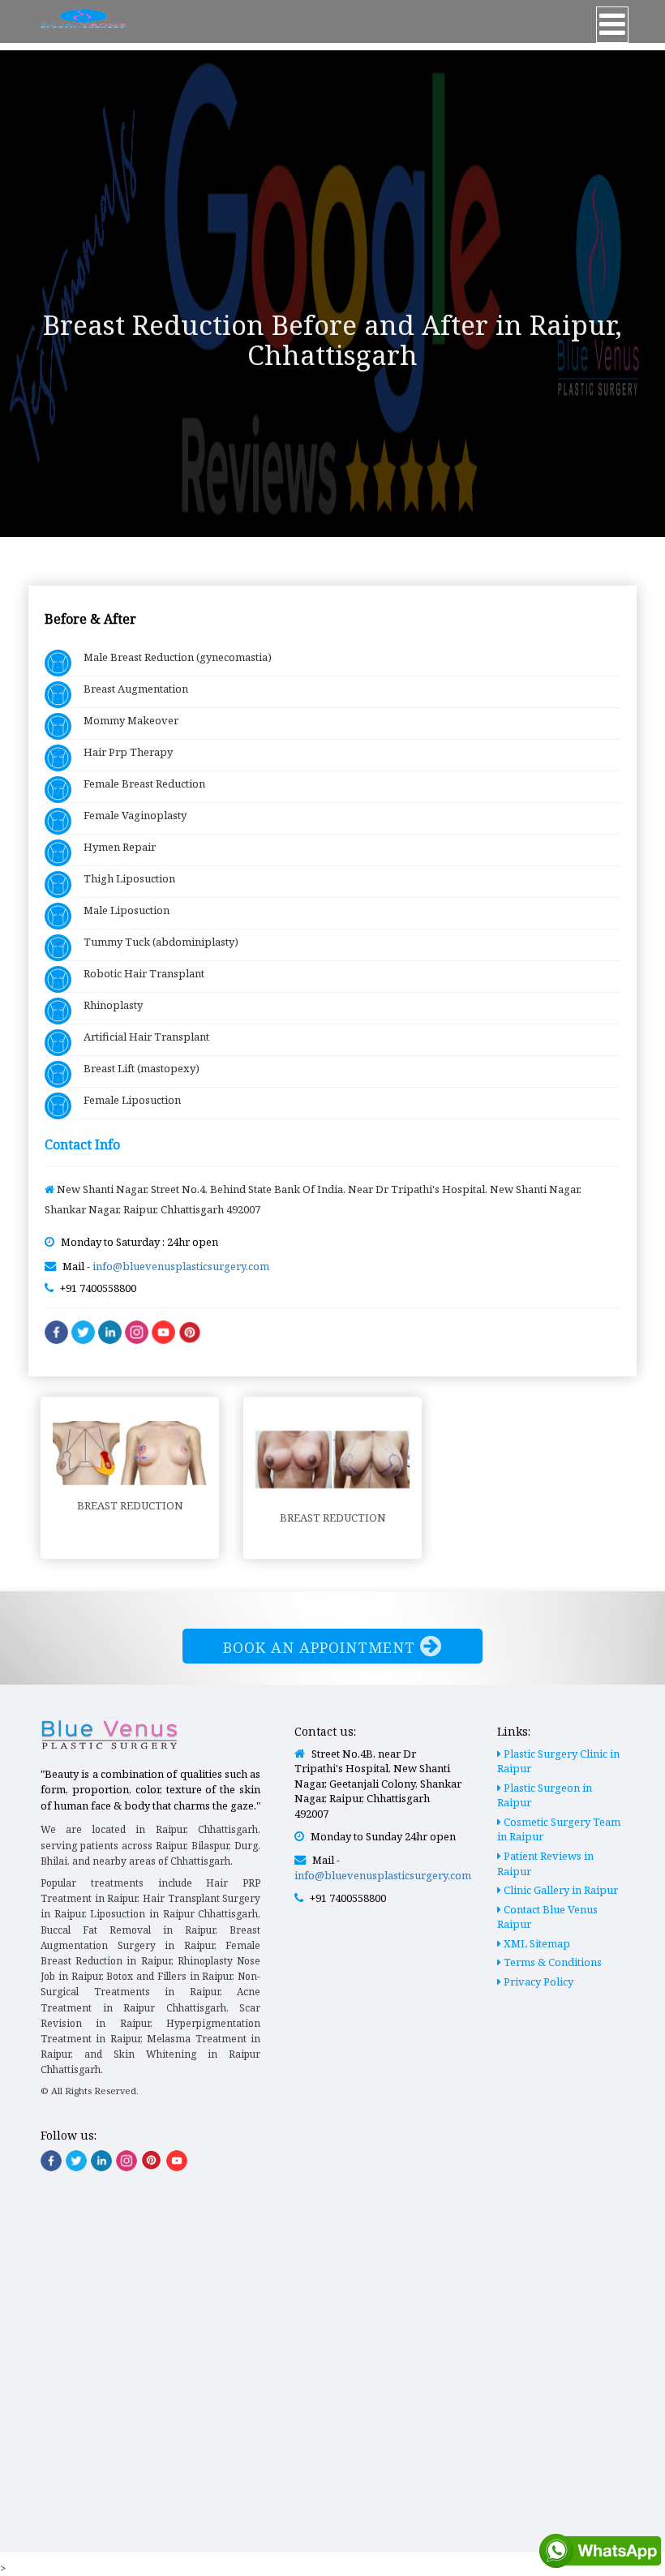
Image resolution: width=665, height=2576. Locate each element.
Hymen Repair (114, 847)
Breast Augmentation (130, 689)
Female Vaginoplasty (129, 815)
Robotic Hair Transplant (138, 973)
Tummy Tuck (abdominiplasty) (155, 942)
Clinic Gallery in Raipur (560, 1890)
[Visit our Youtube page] (177, 2161)
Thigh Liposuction (123, 878)
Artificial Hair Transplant (140, 1037)
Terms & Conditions (551, 1962)
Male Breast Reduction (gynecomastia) (172, 657)
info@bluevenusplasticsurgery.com (181, 1266)
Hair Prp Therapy (122, 752)
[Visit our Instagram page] (127, 2161)
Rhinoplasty (107, 1005)
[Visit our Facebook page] (51, 2161)
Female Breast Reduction (138, 784)
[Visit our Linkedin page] (101, 2161)
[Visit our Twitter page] (76, 2161)
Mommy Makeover (125, 720)
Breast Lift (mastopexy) (135, 1068)
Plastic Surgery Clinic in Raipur (558, 1761)
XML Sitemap (536, 1943)
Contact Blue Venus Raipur (547, 1917)
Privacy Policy (537, 1981)
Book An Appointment (322, 1647)
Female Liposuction (126, 1100)
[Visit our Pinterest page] (152, 2160)
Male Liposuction (120, 910)
